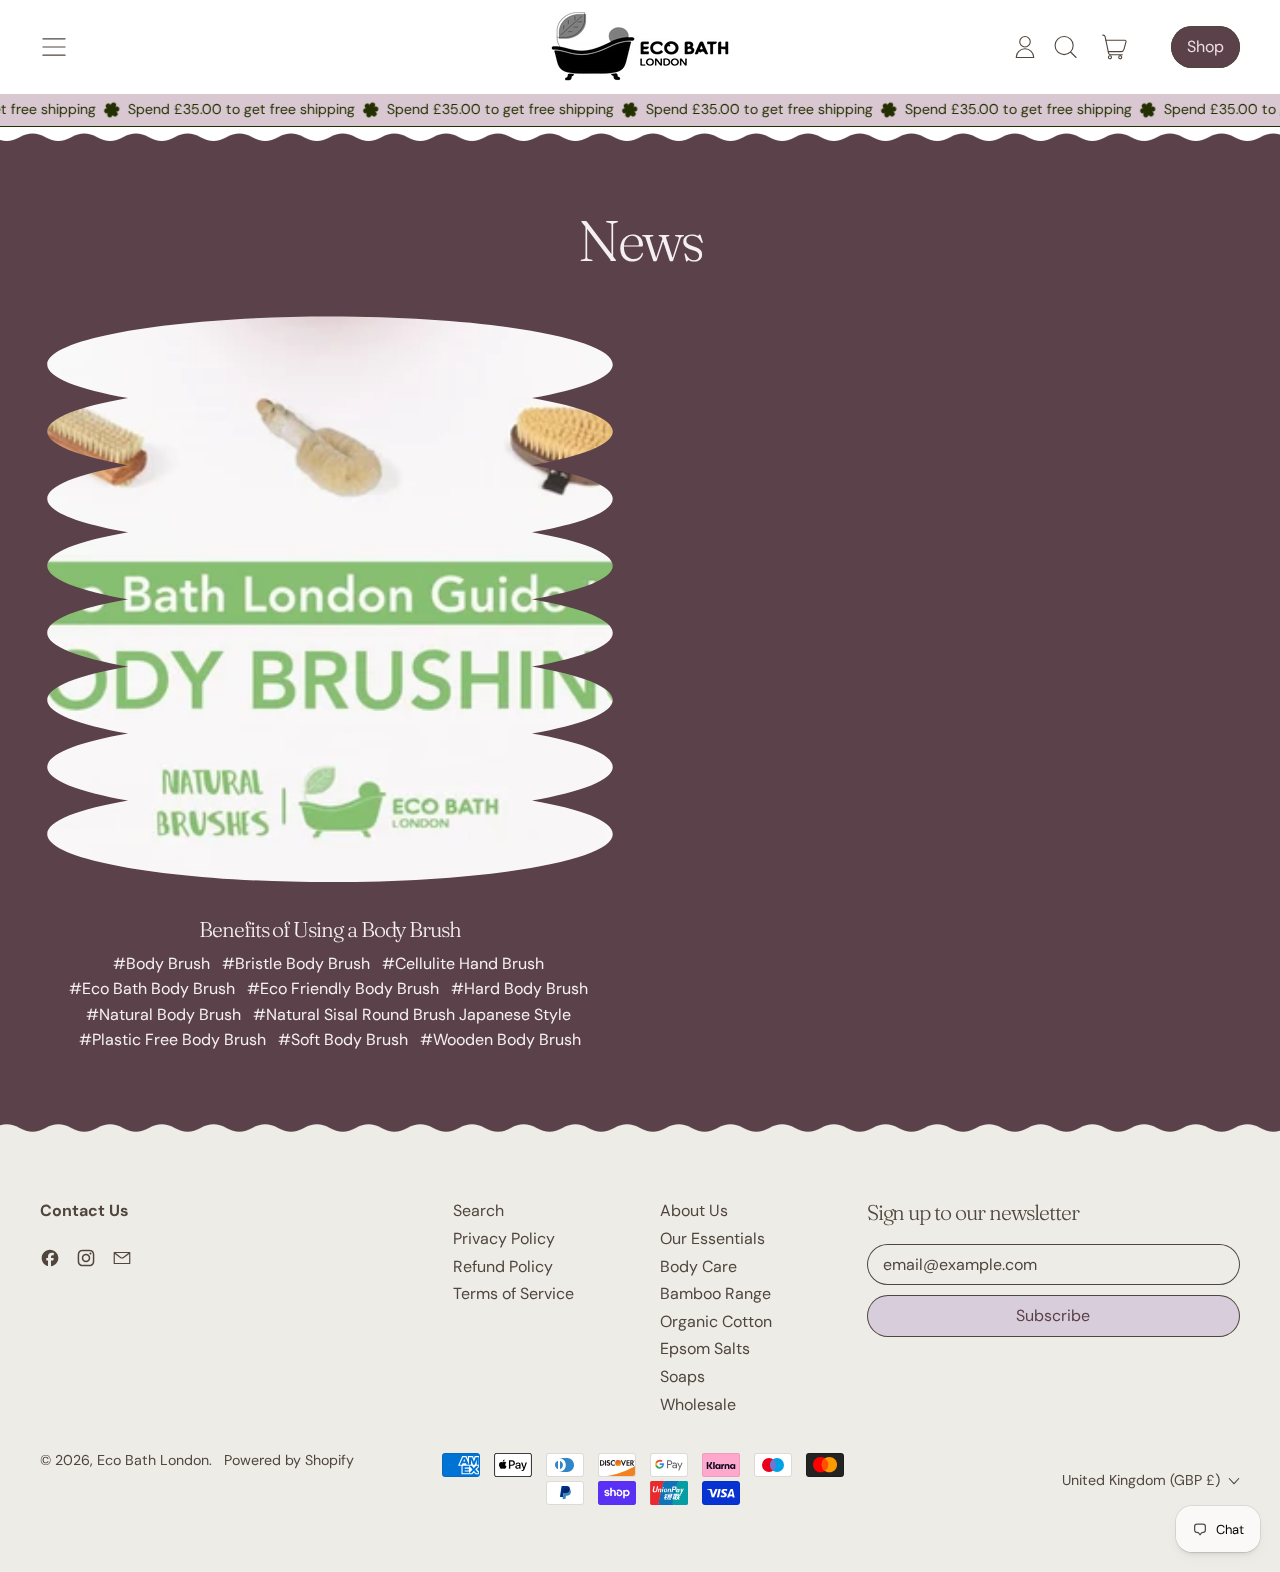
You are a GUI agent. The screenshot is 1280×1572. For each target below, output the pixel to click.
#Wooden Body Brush (500, 1039)
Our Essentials (712, 1238)
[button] (1065, 47)
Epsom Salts (705, 1348)
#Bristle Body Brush (296, 963)
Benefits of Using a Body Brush (330, 929)
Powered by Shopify (289, 1460)
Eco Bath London (153, 1460)
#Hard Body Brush (519, 988)
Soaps (682, 1376)
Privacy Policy (504, 1238)
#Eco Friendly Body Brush (343, 988)
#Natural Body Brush (163, 1014)
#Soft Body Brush (343, 1039)
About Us (694, 1210)
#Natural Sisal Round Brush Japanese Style (412, 1014)
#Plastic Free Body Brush (172, 1039)
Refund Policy (503, 1266)
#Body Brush (161, 963)
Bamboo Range (715, 1293)
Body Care (698, 1266)
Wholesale (698, 1404)
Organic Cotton (716, 1321)
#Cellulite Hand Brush (463, 963)
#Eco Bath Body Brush (152, 988)
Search (478, 1210)
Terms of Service (513, 1293)
